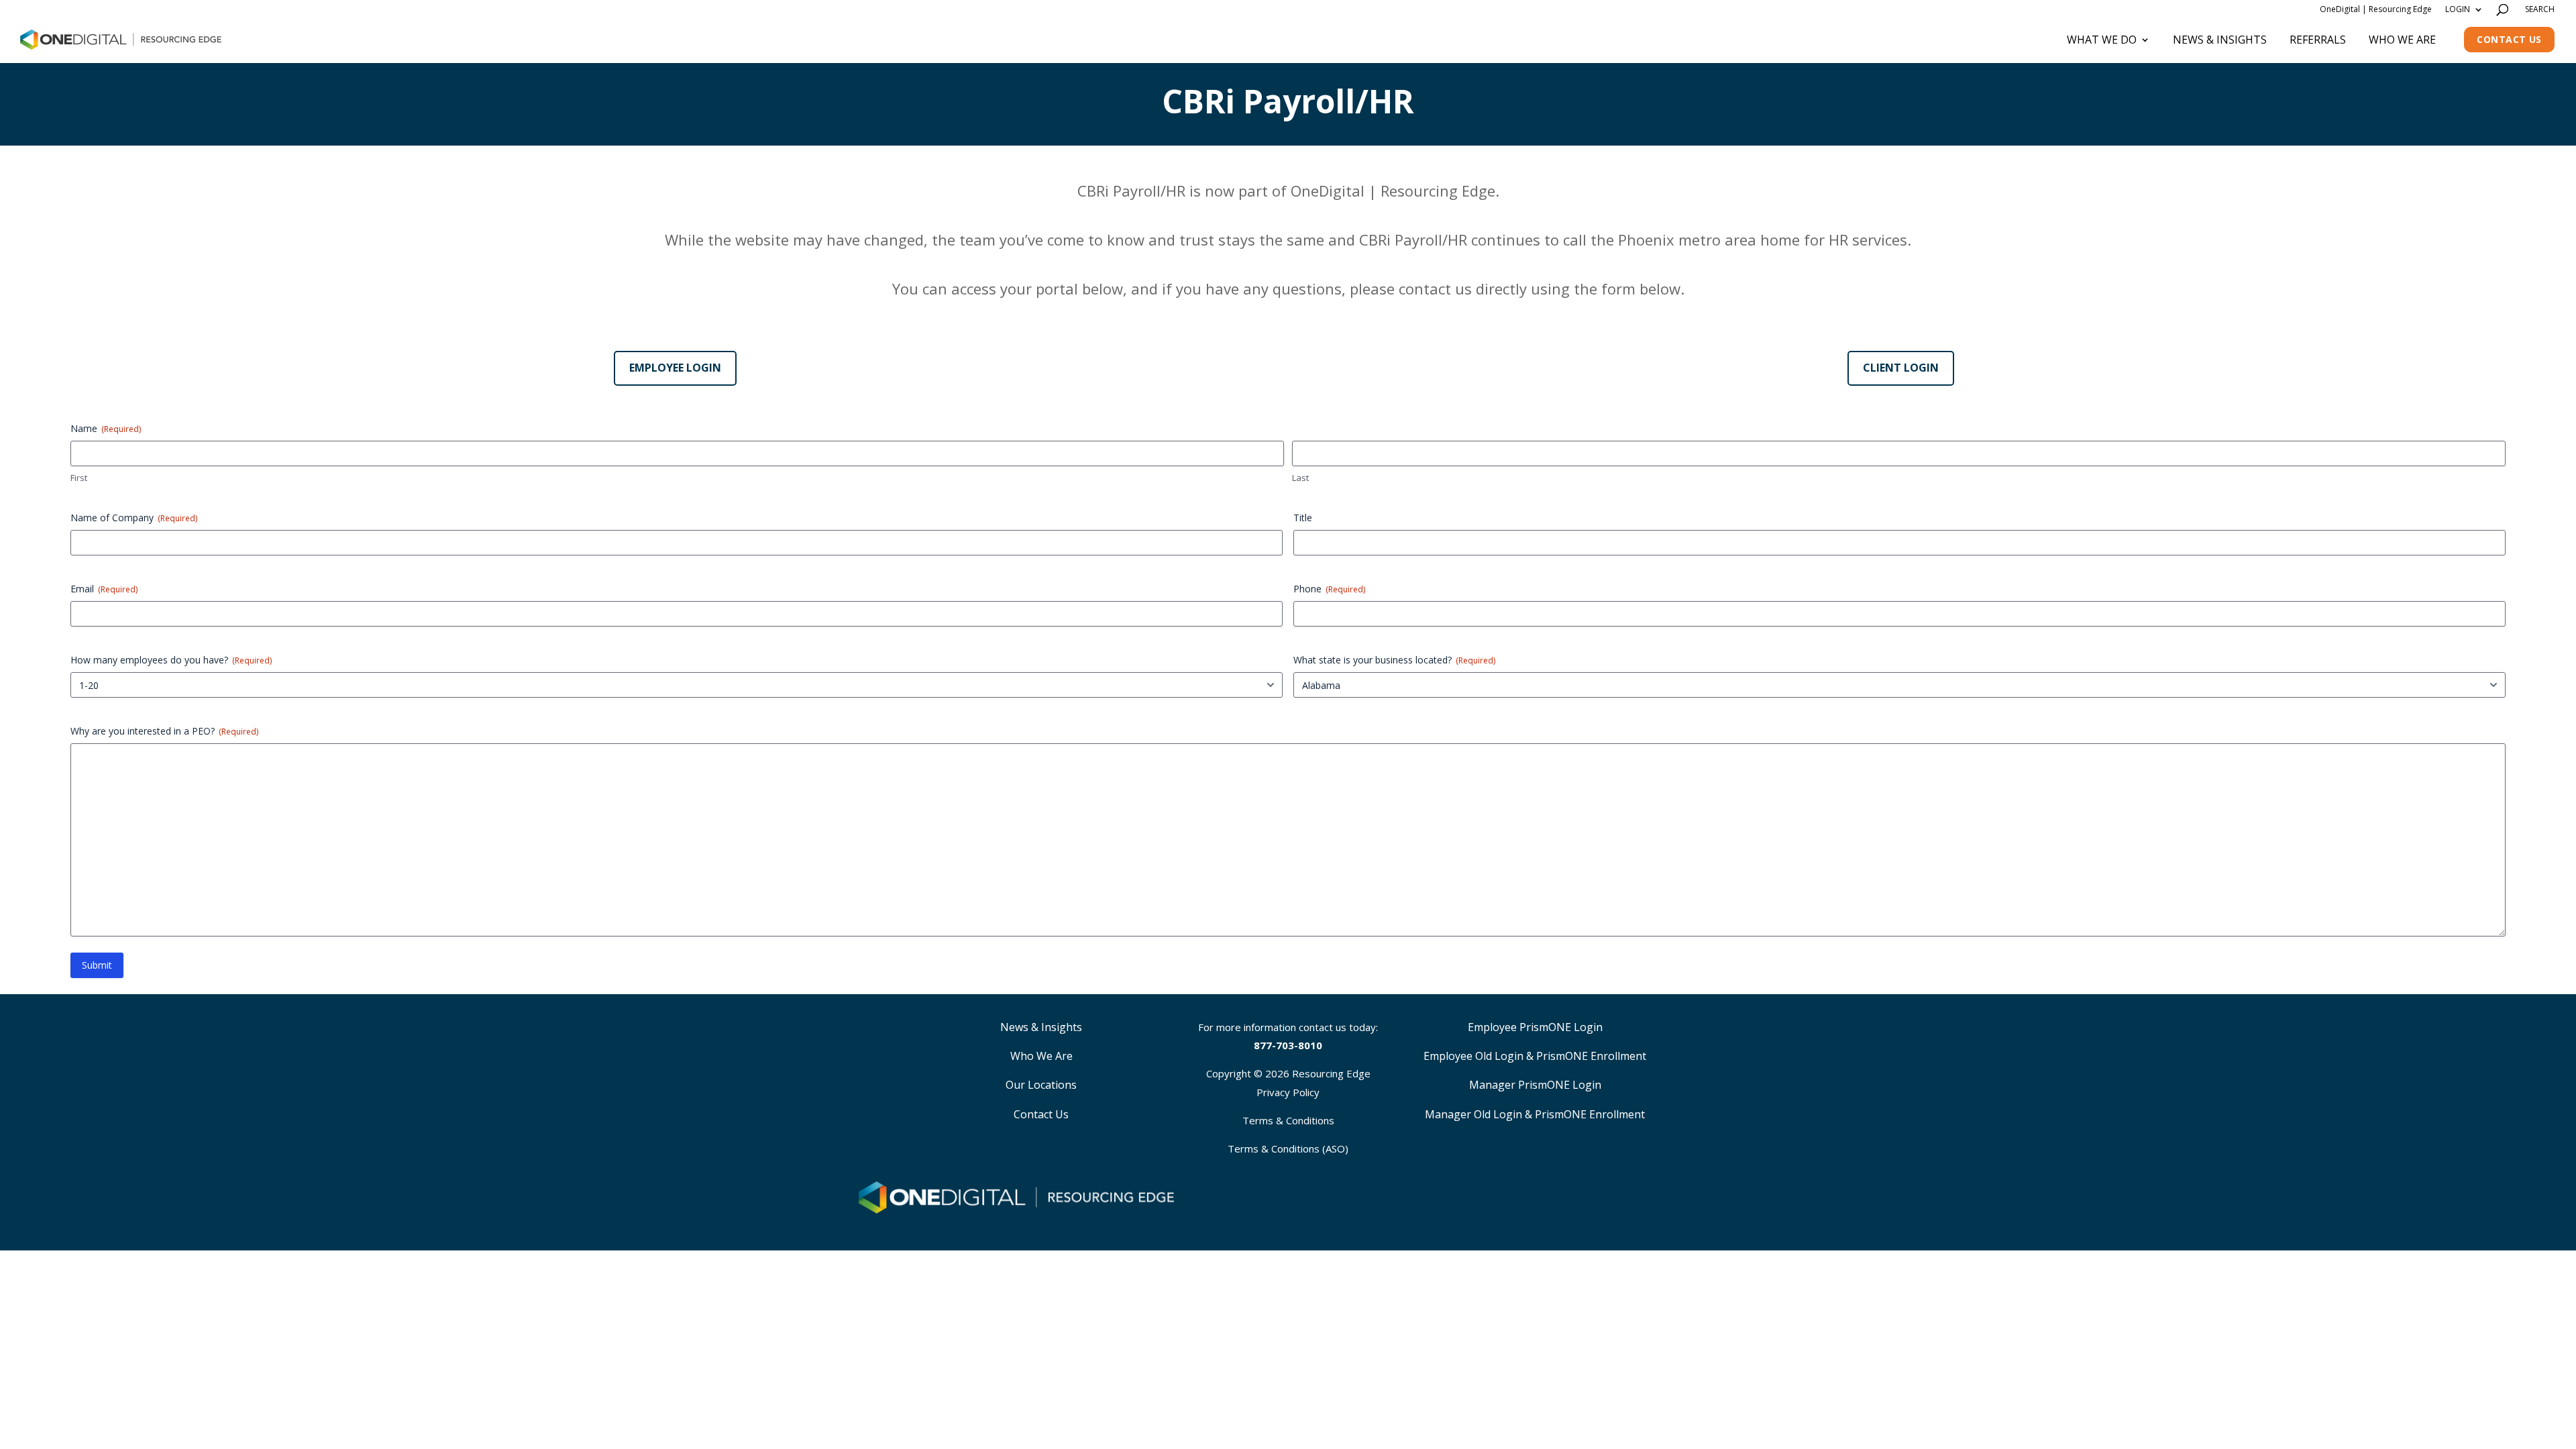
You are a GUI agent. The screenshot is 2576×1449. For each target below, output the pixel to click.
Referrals (2318, 40)
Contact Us (2509, 39)
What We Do (2102, 40)
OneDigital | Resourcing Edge (2376, 9)
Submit (97, 965)
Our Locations (1041, 1085)
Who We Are (2402, 40)
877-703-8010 (1288, 1045)
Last (1300, 478)
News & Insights (2220, 40)
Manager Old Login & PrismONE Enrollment (1535, 1114)
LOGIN (2458, 9)
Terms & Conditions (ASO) (1288, 1148)
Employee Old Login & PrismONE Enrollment (1535, 1056)
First (79, 478)
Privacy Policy (1288, 1092)
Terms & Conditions (1288, 1120)
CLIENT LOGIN (1901, 368)
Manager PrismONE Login (1535, 1085)
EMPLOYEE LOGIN (675, 368)
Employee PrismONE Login (1535, 1027)
